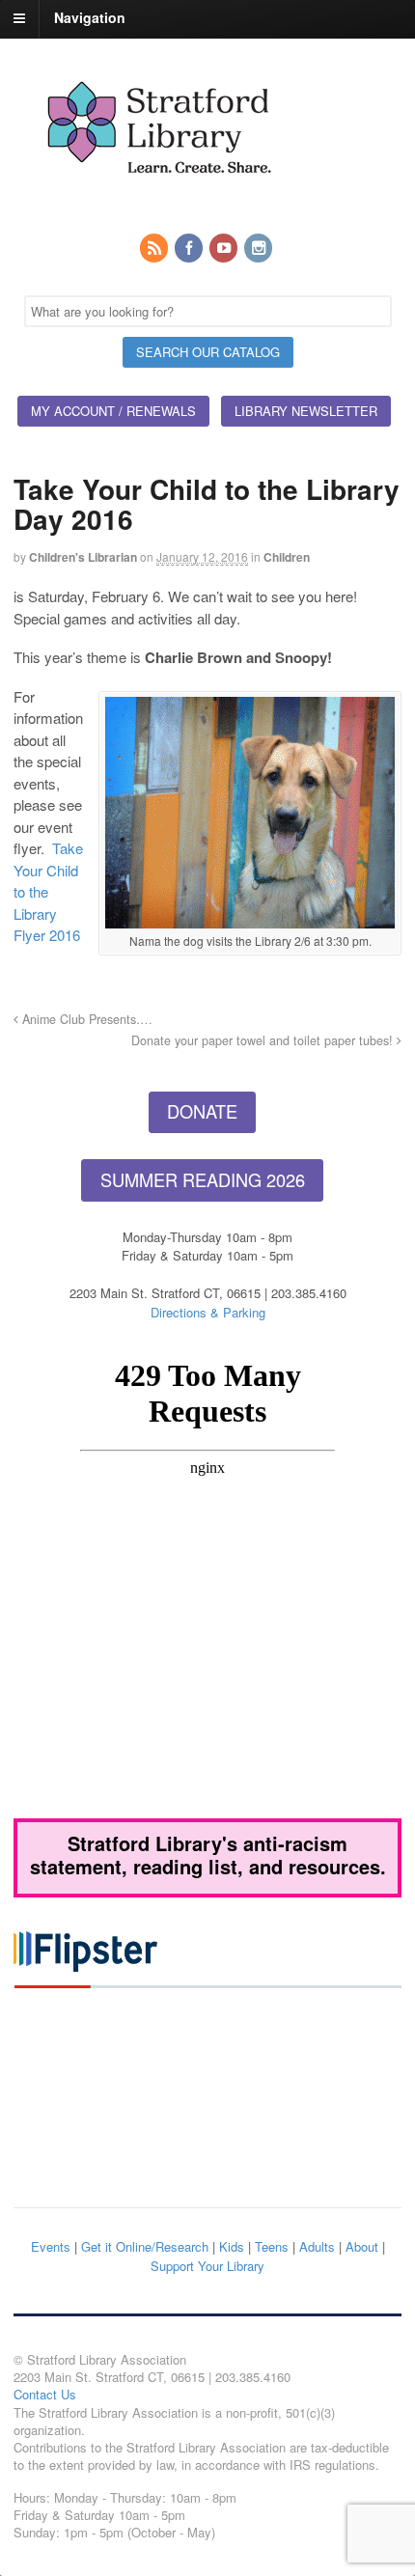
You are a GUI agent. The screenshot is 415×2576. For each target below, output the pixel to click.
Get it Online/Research (145, 2246)
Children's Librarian (83, 557)
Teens (272, 2246)
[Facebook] (190, 249)
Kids (232, 2246)
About (362, 2246)
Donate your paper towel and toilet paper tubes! (264, 1040)
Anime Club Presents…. (85, 1019)
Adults (317, 2246)
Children (287, 557)
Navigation (90, 17)
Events (51, 2246)
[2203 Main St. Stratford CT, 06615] (158, 196)
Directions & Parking (208, 1312)
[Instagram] (260, 249)
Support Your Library (207, 2266)
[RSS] (155, 249)
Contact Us (45, 2394)
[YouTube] (225, 249)
